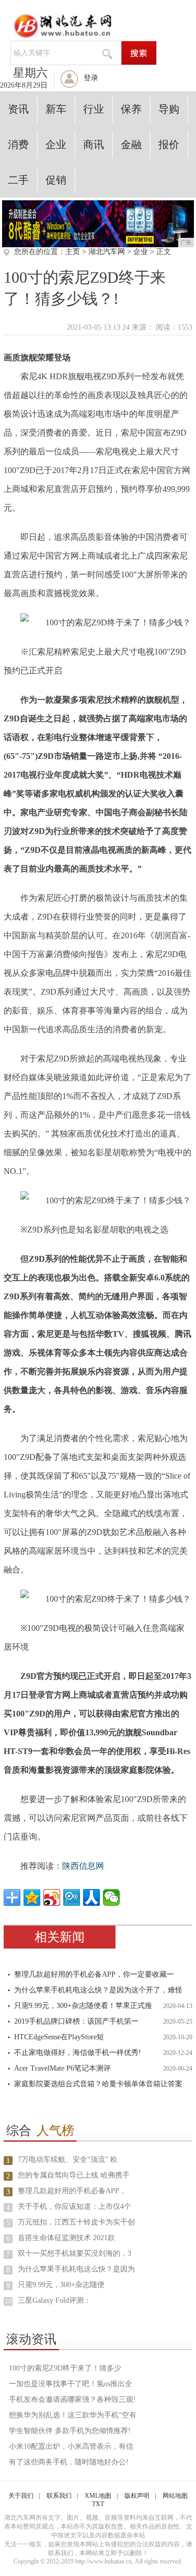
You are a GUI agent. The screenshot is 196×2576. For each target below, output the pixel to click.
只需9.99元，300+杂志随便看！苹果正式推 (83, 2006)
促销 (56, 180)
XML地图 (98, 2496)
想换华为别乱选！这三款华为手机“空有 (73, 2415)
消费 (18, 144)
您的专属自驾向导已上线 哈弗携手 (74, 2175)
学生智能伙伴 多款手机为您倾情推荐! (70, 2431)
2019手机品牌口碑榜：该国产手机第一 (76, 2021)
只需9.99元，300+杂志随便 (61, 2285)
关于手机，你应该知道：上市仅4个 (74, 2206)
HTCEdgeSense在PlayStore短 (59, 2037)
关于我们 (21, 2496)
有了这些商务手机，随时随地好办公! (69, 2462)
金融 (131, 144)
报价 (169, 144)
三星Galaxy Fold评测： (54, 2300)
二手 (18, 180)
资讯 (18, 109)
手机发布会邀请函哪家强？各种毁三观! (72, 2399)
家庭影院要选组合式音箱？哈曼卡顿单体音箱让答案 (98, 2084)
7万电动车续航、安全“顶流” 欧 (68, 2160)
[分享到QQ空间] (32, 1897)
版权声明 (137, 2496)
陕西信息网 (83, 1866)
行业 (94, 109)
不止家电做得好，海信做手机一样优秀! (78, 2053)
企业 (56, 144)
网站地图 (175, 2496)
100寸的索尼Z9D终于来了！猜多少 (65, 2368)
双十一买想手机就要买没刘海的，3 (74, 2253)
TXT (98, 2504)
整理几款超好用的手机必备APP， (72, 2191)
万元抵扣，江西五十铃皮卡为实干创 (76, 2222)
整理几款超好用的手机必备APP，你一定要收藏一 (94, 1974)
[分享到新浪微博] (52, 1897)
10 (8, 2301)
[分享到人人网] (91, 1897)
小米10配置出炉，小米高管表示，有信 (71, 2446)
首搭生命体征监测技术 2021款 (66, 2238)
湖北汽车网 (107, 252)
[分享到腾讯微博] (72, 1897)
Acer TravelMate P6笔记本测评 (62, 2068)
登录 (91, 78)
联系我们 (59, 2496)
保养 (131, 109)
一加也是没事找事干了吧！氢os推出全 (71, 2384)
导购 (169, 109)
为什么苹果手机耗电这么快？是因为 (76, 2269)
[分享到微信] (111, 1897)
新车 (56, 109)
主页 (73, 252)
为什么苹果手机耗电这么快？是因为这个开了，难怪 (98, 1990)
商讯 (94, 144)
